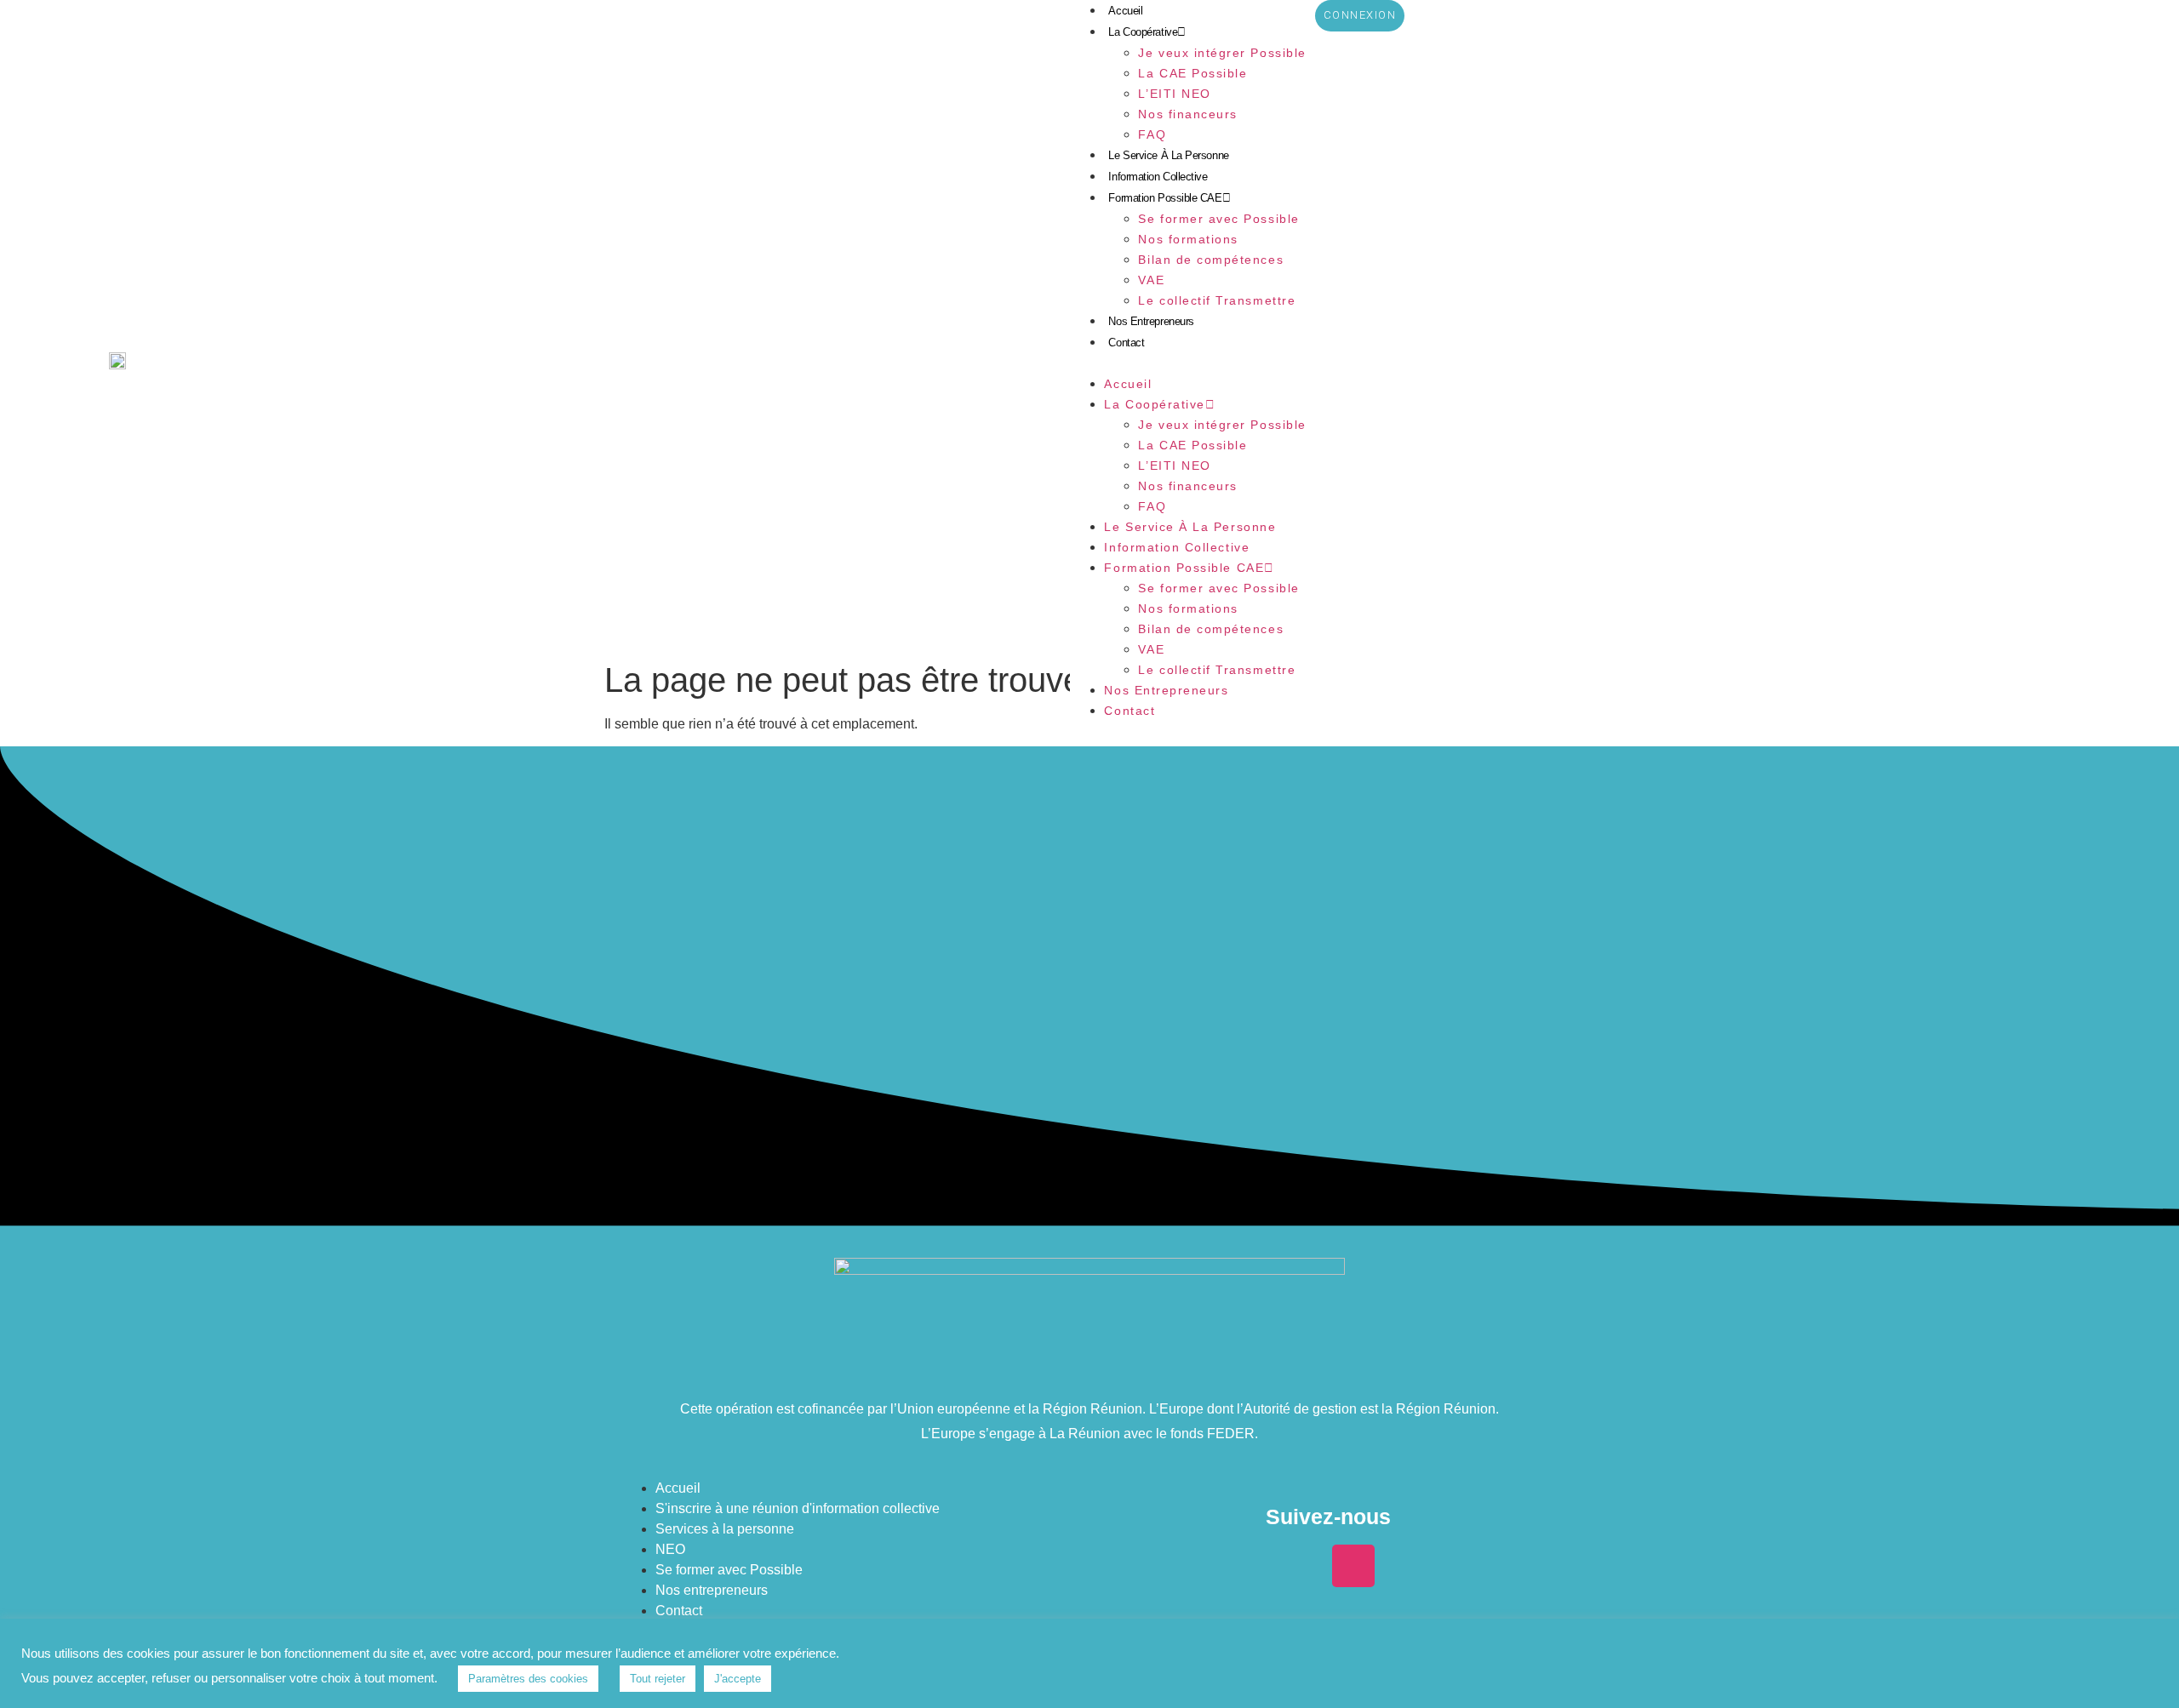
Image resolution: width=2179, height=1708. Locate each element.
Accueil (1125, 11)
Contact (1126, 343)
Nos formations (1188, 239)
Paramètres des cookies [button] (528, 1679)
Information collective (1158, 177)
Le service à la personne (1168, 155)
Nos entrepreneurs (1151, 321)
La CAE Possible (1192, 73)
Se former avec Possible (1218, 219)
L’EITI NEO (1174, 94)
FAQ (1152, 134)
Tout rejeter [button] (658, 1679)
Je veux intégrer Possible (1222, 53)
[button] (1188, 363)
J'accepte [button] (738, 1679)
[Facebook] (1303, 1566)
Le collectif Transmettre (1217, 300)
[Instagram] (1353, 1566)
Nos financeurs (1187, 114)
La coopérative (1143, 32)
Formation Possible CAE (1165, 198)
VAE (1151, 280)
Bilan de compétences (1211, 260)
